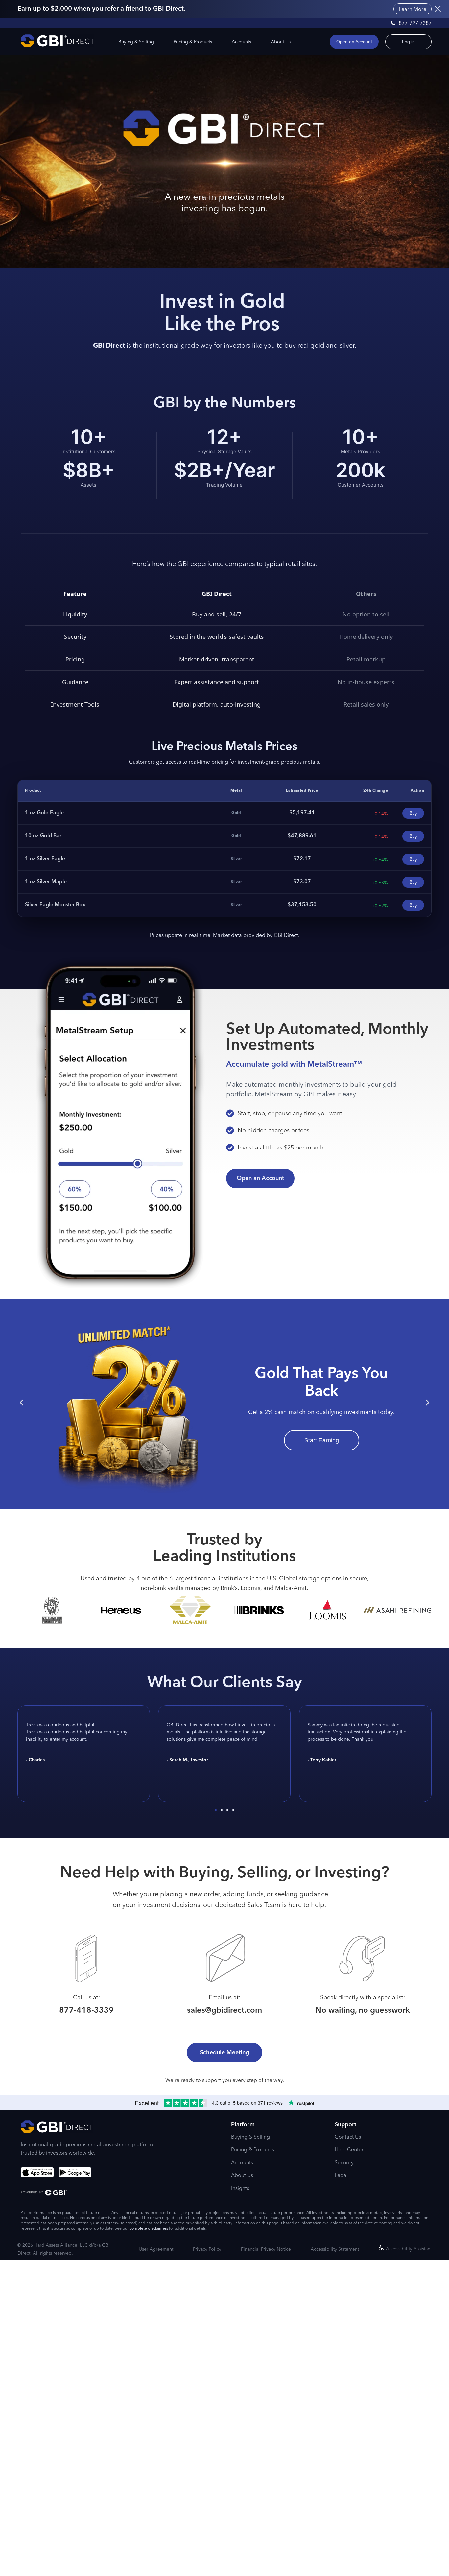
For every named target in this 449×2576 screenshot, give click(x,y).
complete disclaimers (149, 2228)
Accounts (241, 42)
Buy (413, 813)
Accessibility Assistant (409, 2249)
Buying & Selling (136, 42)
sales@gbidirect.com (225, 2011)
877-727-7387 (415, 23)
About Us (281, 42)
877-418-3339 (86, 2011)
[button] (22, 1403)
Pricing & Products (193, 42)
